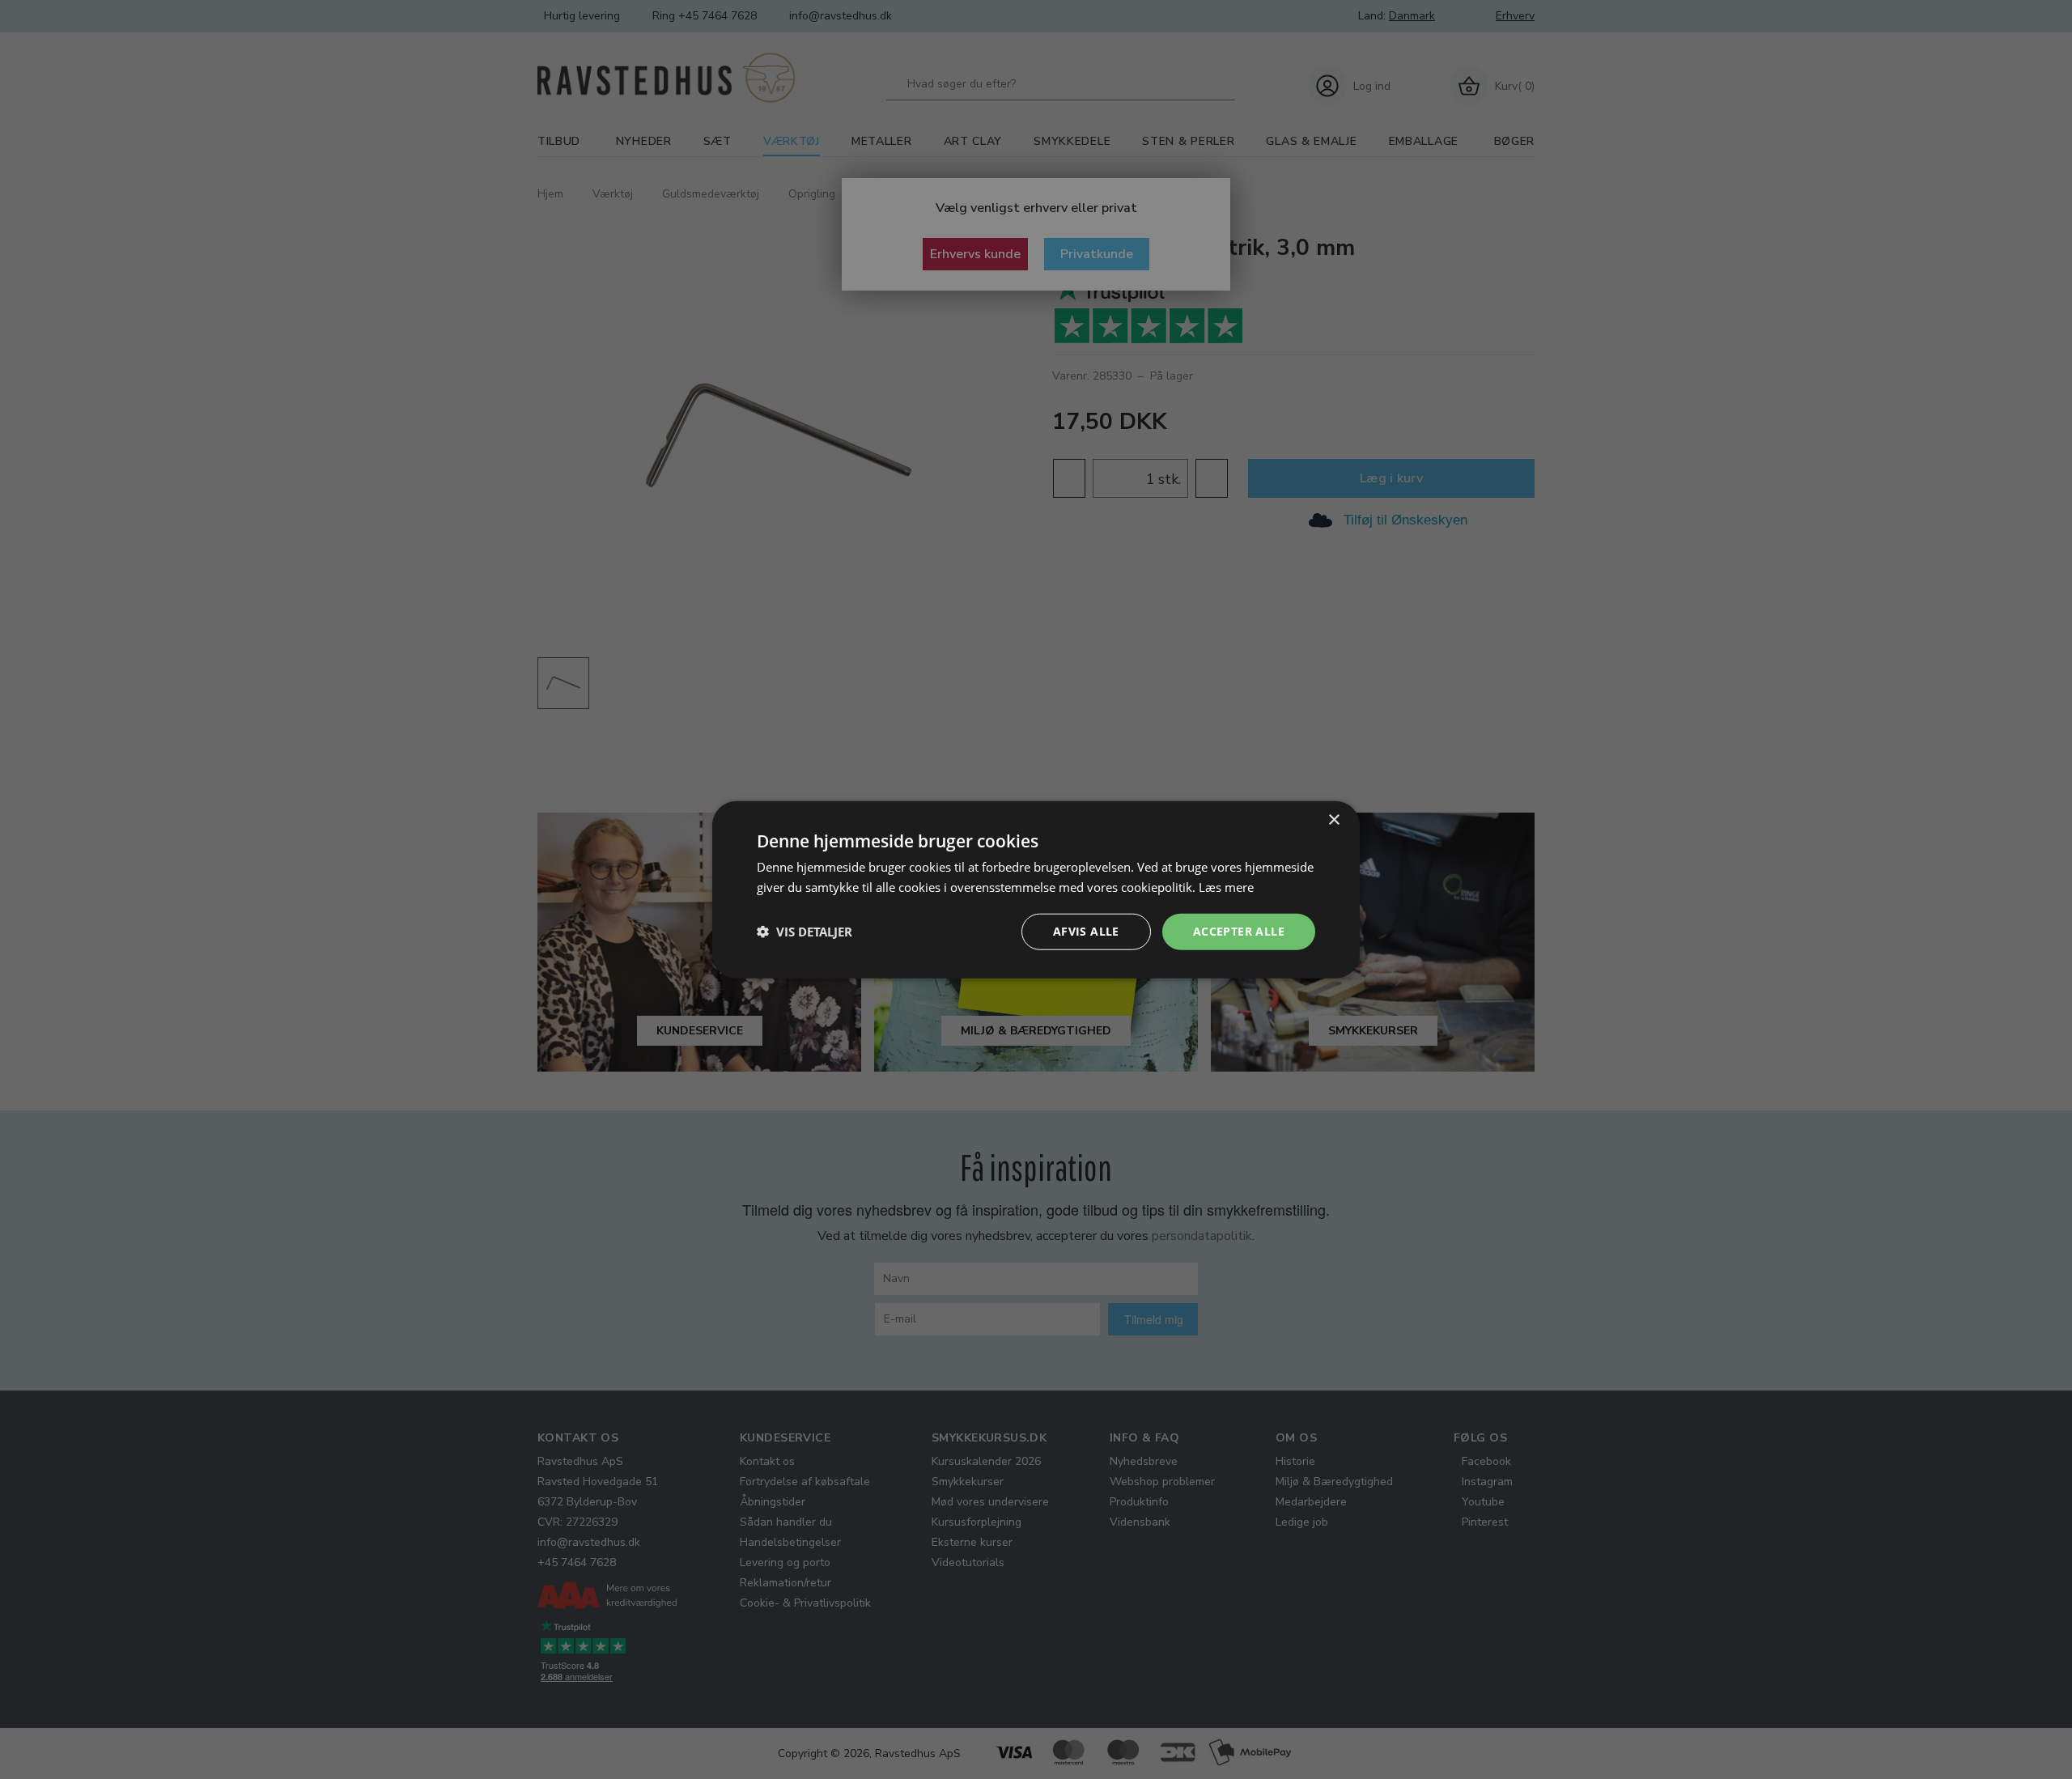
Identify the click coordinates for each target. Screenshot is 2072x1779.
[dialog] (1036, 890)
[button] (805, 932)
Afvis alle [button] (1086, 931)
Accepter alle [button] (1239, 931)
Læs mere (1226, 887)
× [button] (1333, 820)
